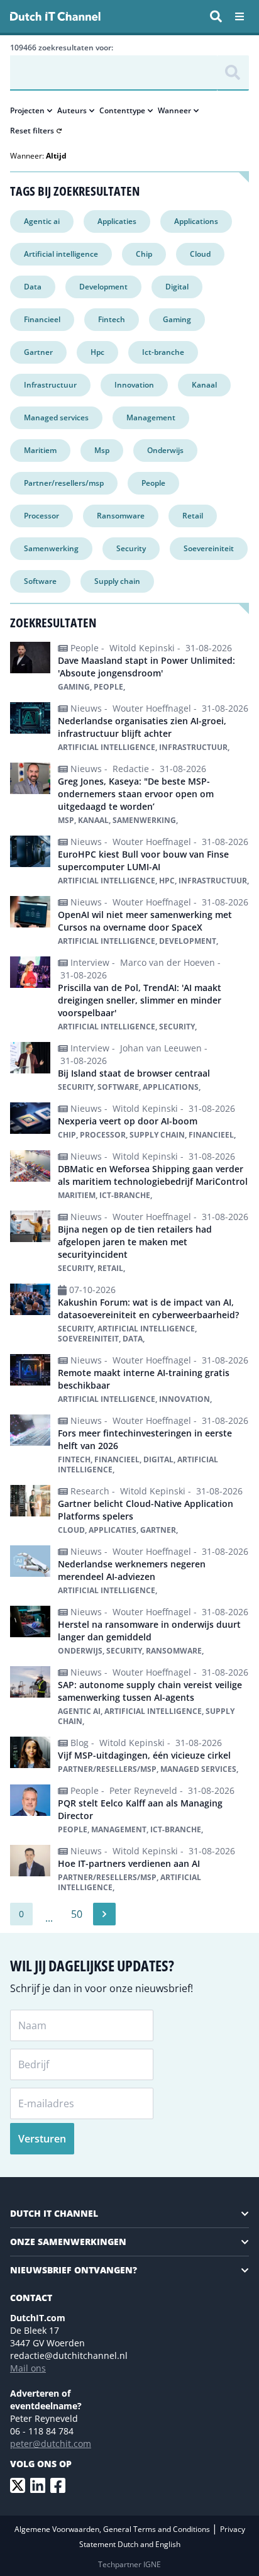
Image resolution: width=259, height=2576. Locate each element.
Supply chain (117, 581)
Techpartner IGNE (129, 2564)
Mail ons (28, 2368)
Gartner (38, 352)
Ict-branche (163, 352)
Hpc (97, 352)
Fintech (112, 319)
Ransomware (121, 516)
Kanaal (204, 385)
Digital (177, 287)
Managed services (56, 417)
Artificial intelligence (61, 254)
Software (40, 581)
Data (33, 287)
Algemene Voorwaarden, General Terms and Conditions (113, 2529)
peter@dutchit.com (51, 2444)
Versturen (42, 2139)
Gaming (177, 319)
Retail (193, 516)
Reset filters (32, 131)
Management (151, 417)
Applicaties (117, 221)
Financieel (42, 319)
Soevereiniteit (209, 548)
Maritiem (40, 450)
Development (103, 287)
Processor (41, 516)
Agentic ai (42, 221)
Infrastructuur (50, 385)
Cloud (200, 254)
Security (131, 548)
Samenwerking (51, 548)
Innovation (134, 385)
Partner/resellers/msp (64, 483)
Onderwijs (165, 450)
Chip (144, 254)
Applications (196, 221)
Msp (102, 450)
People (153, 483)
